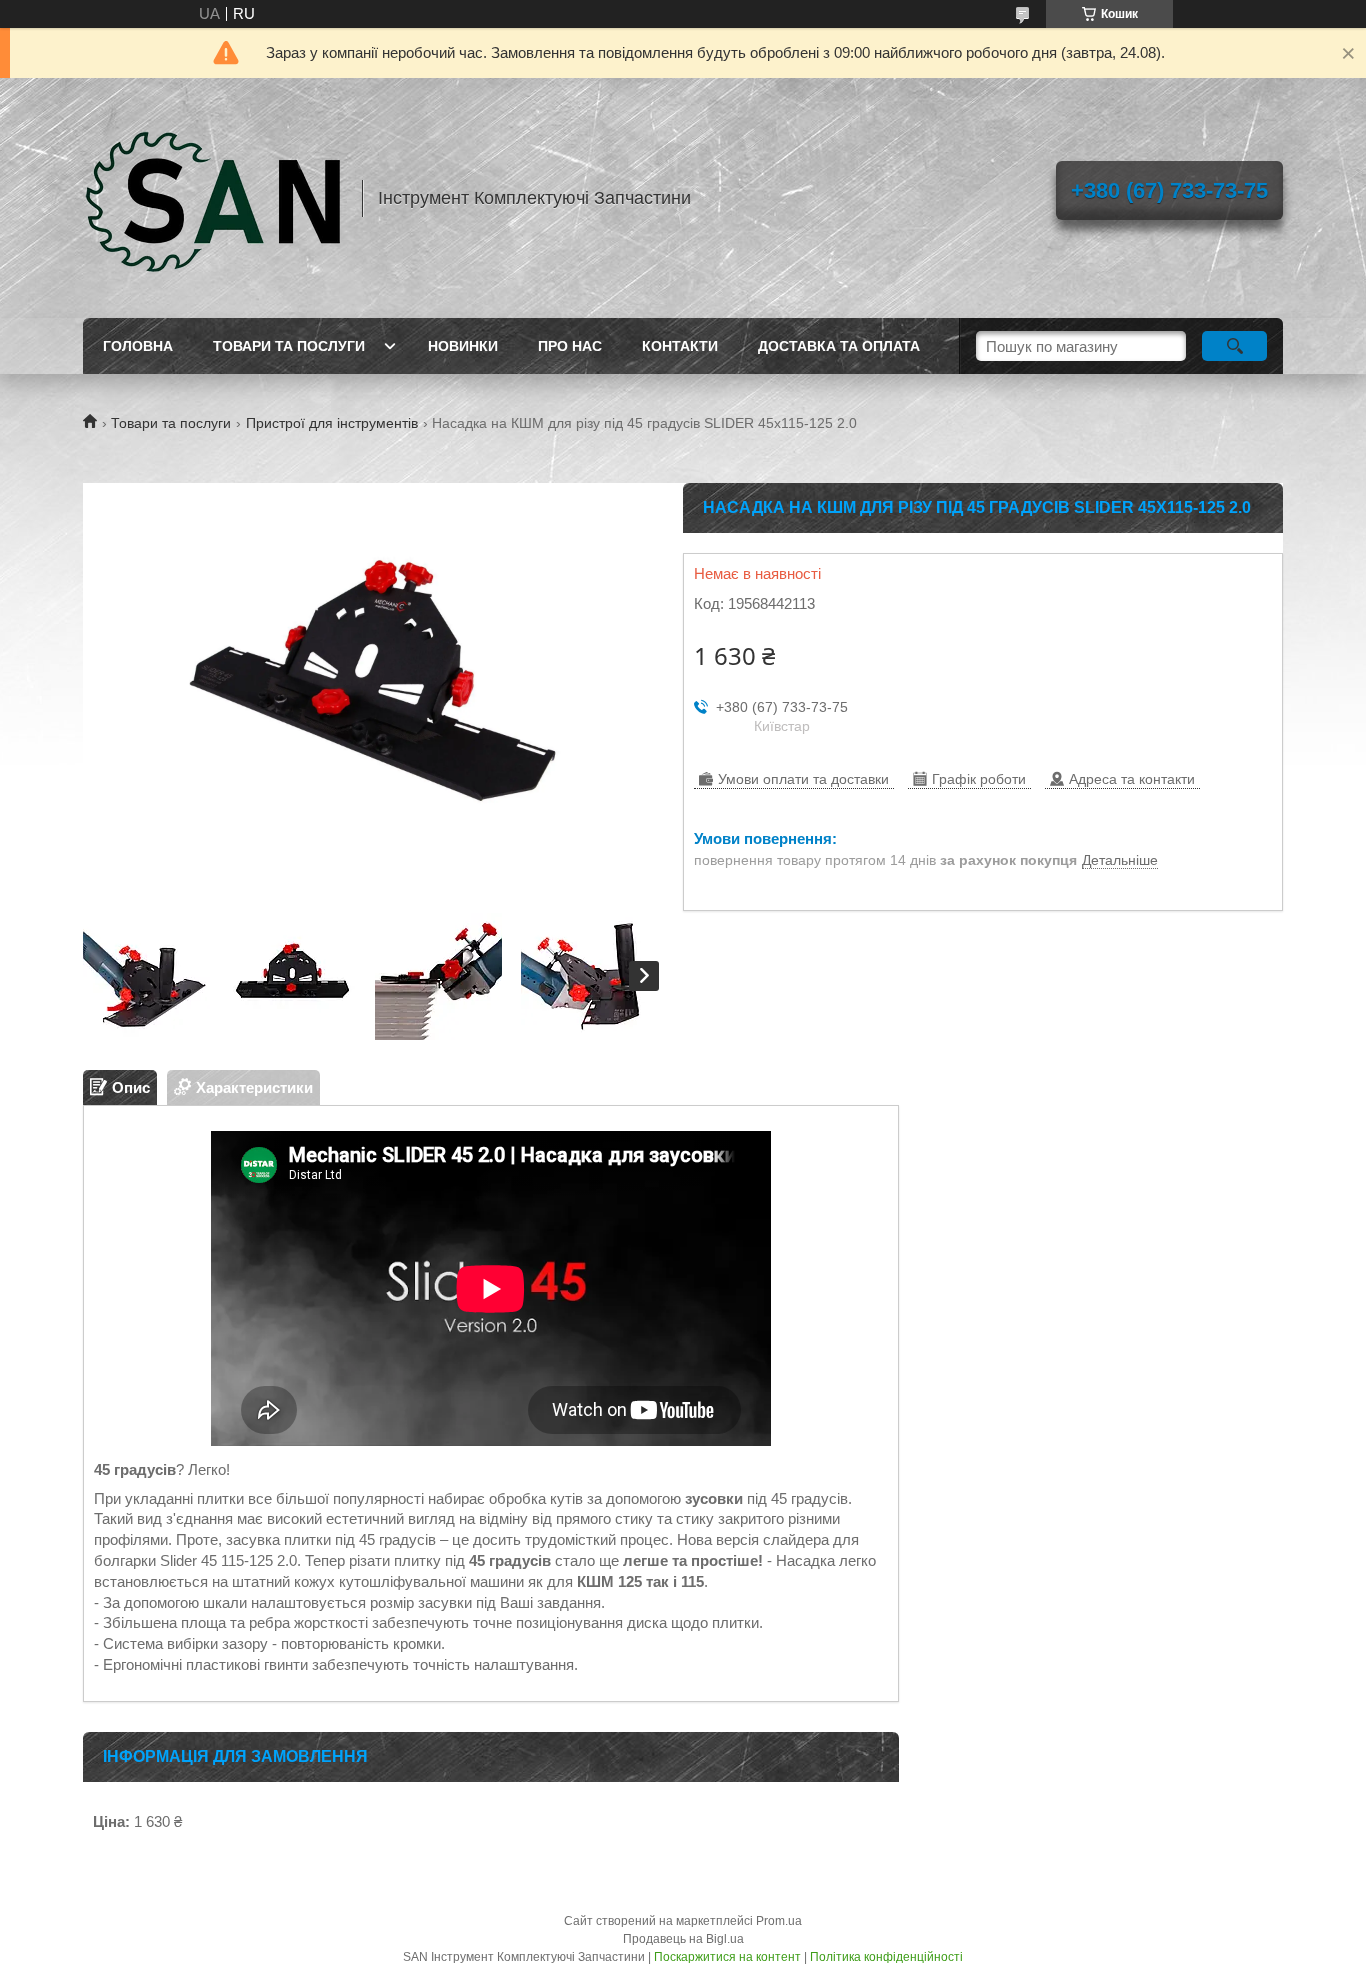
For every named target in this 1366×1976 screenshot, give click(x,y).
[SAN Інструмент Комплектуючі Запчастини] (213, 198)
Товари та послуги (289, 346)
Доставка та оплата (839, 346)
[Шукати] (1234, 346)
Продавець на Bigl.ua (683, 1939)
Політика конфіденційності (886, 1957)
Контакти (680, 346)
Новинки (463, 346)
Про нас (570, 346)
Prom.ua (779, 1921)
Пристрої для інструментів (332, 423)
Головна (138, 346)
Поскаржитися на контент (727, 1957)
